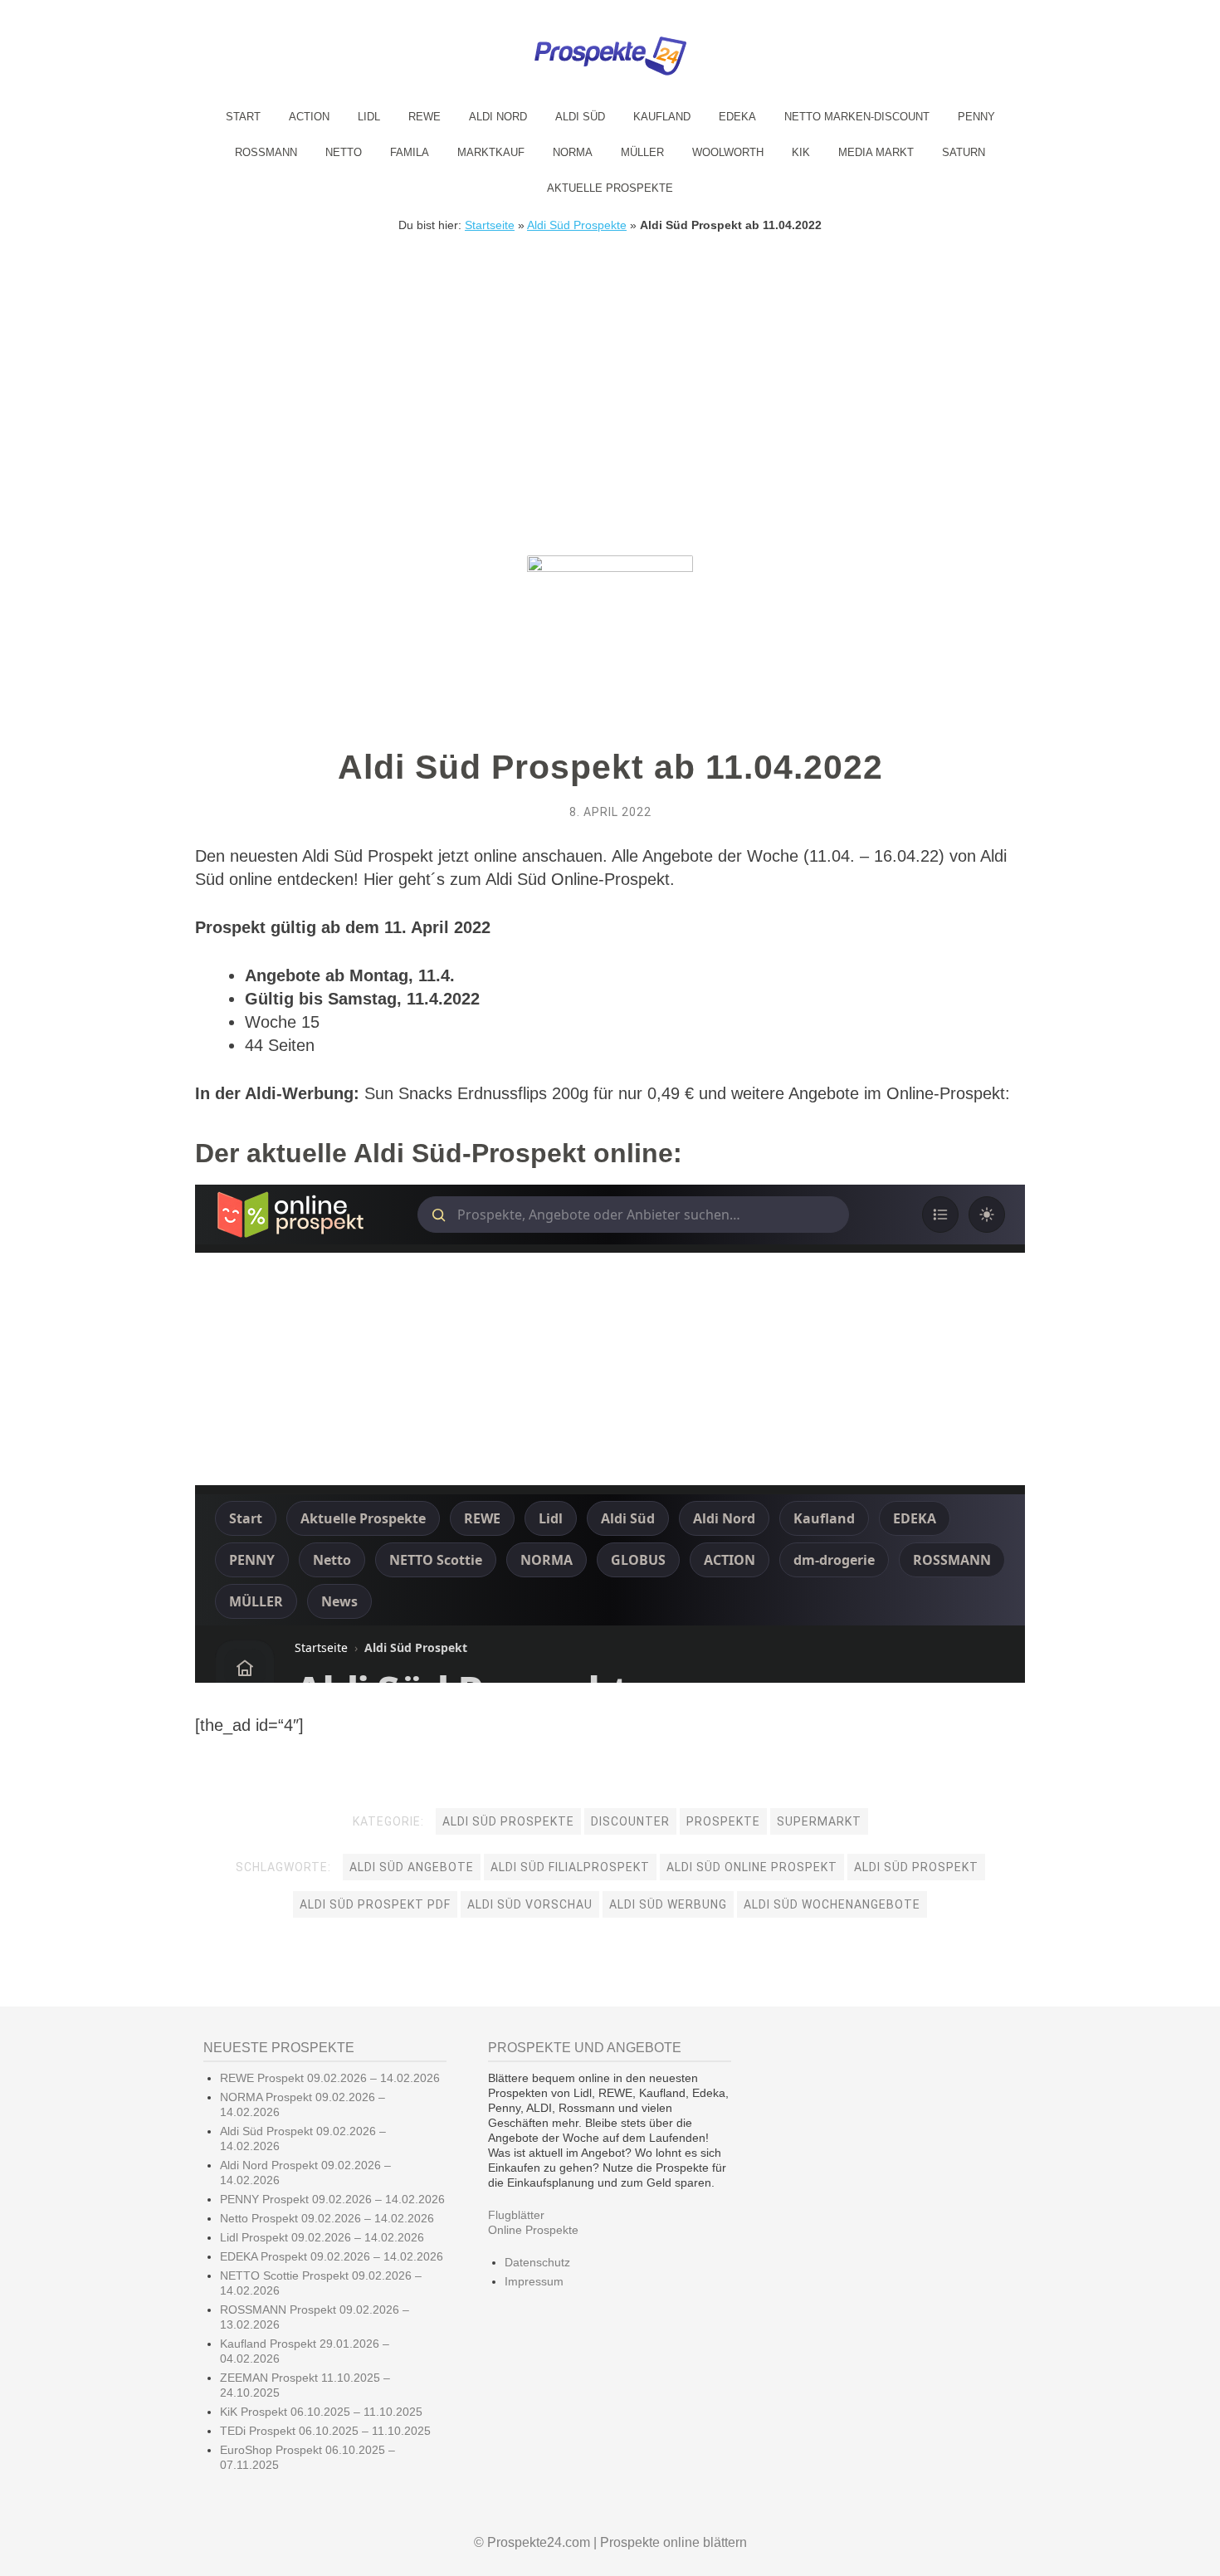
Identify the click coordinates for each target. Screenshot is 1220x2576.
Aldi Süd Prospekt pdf (375, 1904)
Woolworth (728, 152)
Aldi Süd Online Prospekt (752, 1867)
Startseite (490, 225)
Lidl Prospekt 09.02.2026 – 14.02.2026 (322, 2237)
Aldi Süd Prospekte (577, 225)
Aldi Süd (580, 117)
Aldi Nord (498, 117)
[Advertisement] (610, 356)
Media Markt (876, 152)
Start (243, 117)
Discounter (630, 1821)
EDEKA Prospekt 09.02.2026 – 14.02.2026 (332, 2256)
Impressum (534, 2281)
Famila (410, 152)
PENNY (976, 117)
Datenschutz (537, 2262)
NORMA (573, 152)
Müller (642, 152)
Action (309, 117)
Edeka (737, 117)
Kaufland (662, 117)
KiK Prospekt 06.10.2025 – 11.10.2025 (321, 2412)
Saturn (964, 152)
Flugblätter (516, 2215)
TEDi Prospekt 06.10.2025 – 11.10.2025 (325, 2431)
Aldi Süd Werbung (668, 1904)
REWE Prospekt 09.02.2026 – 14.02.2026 (330, 2078)
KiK (801, 152)
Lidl (369, 117)
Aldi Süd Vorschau (530, 1904)
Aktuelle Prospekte (610, 188)
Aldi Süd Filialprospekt (570, 1867)
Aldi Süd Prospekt (916, 1867)
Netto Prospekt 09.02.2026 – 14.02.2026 (327, 2218)
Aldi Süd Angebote (412, 1867)
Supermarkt (819, 1821)
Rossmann (266, 152)
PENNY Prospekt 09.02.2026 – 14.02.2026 (332, 2199)
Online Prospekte (533, 2230)
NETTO (344, 152)
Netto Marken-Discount (857, 117)
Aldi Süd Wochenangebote (832, 1904)
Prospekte (723, 1821)
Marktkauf (491, 152)
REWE (425, 117)
